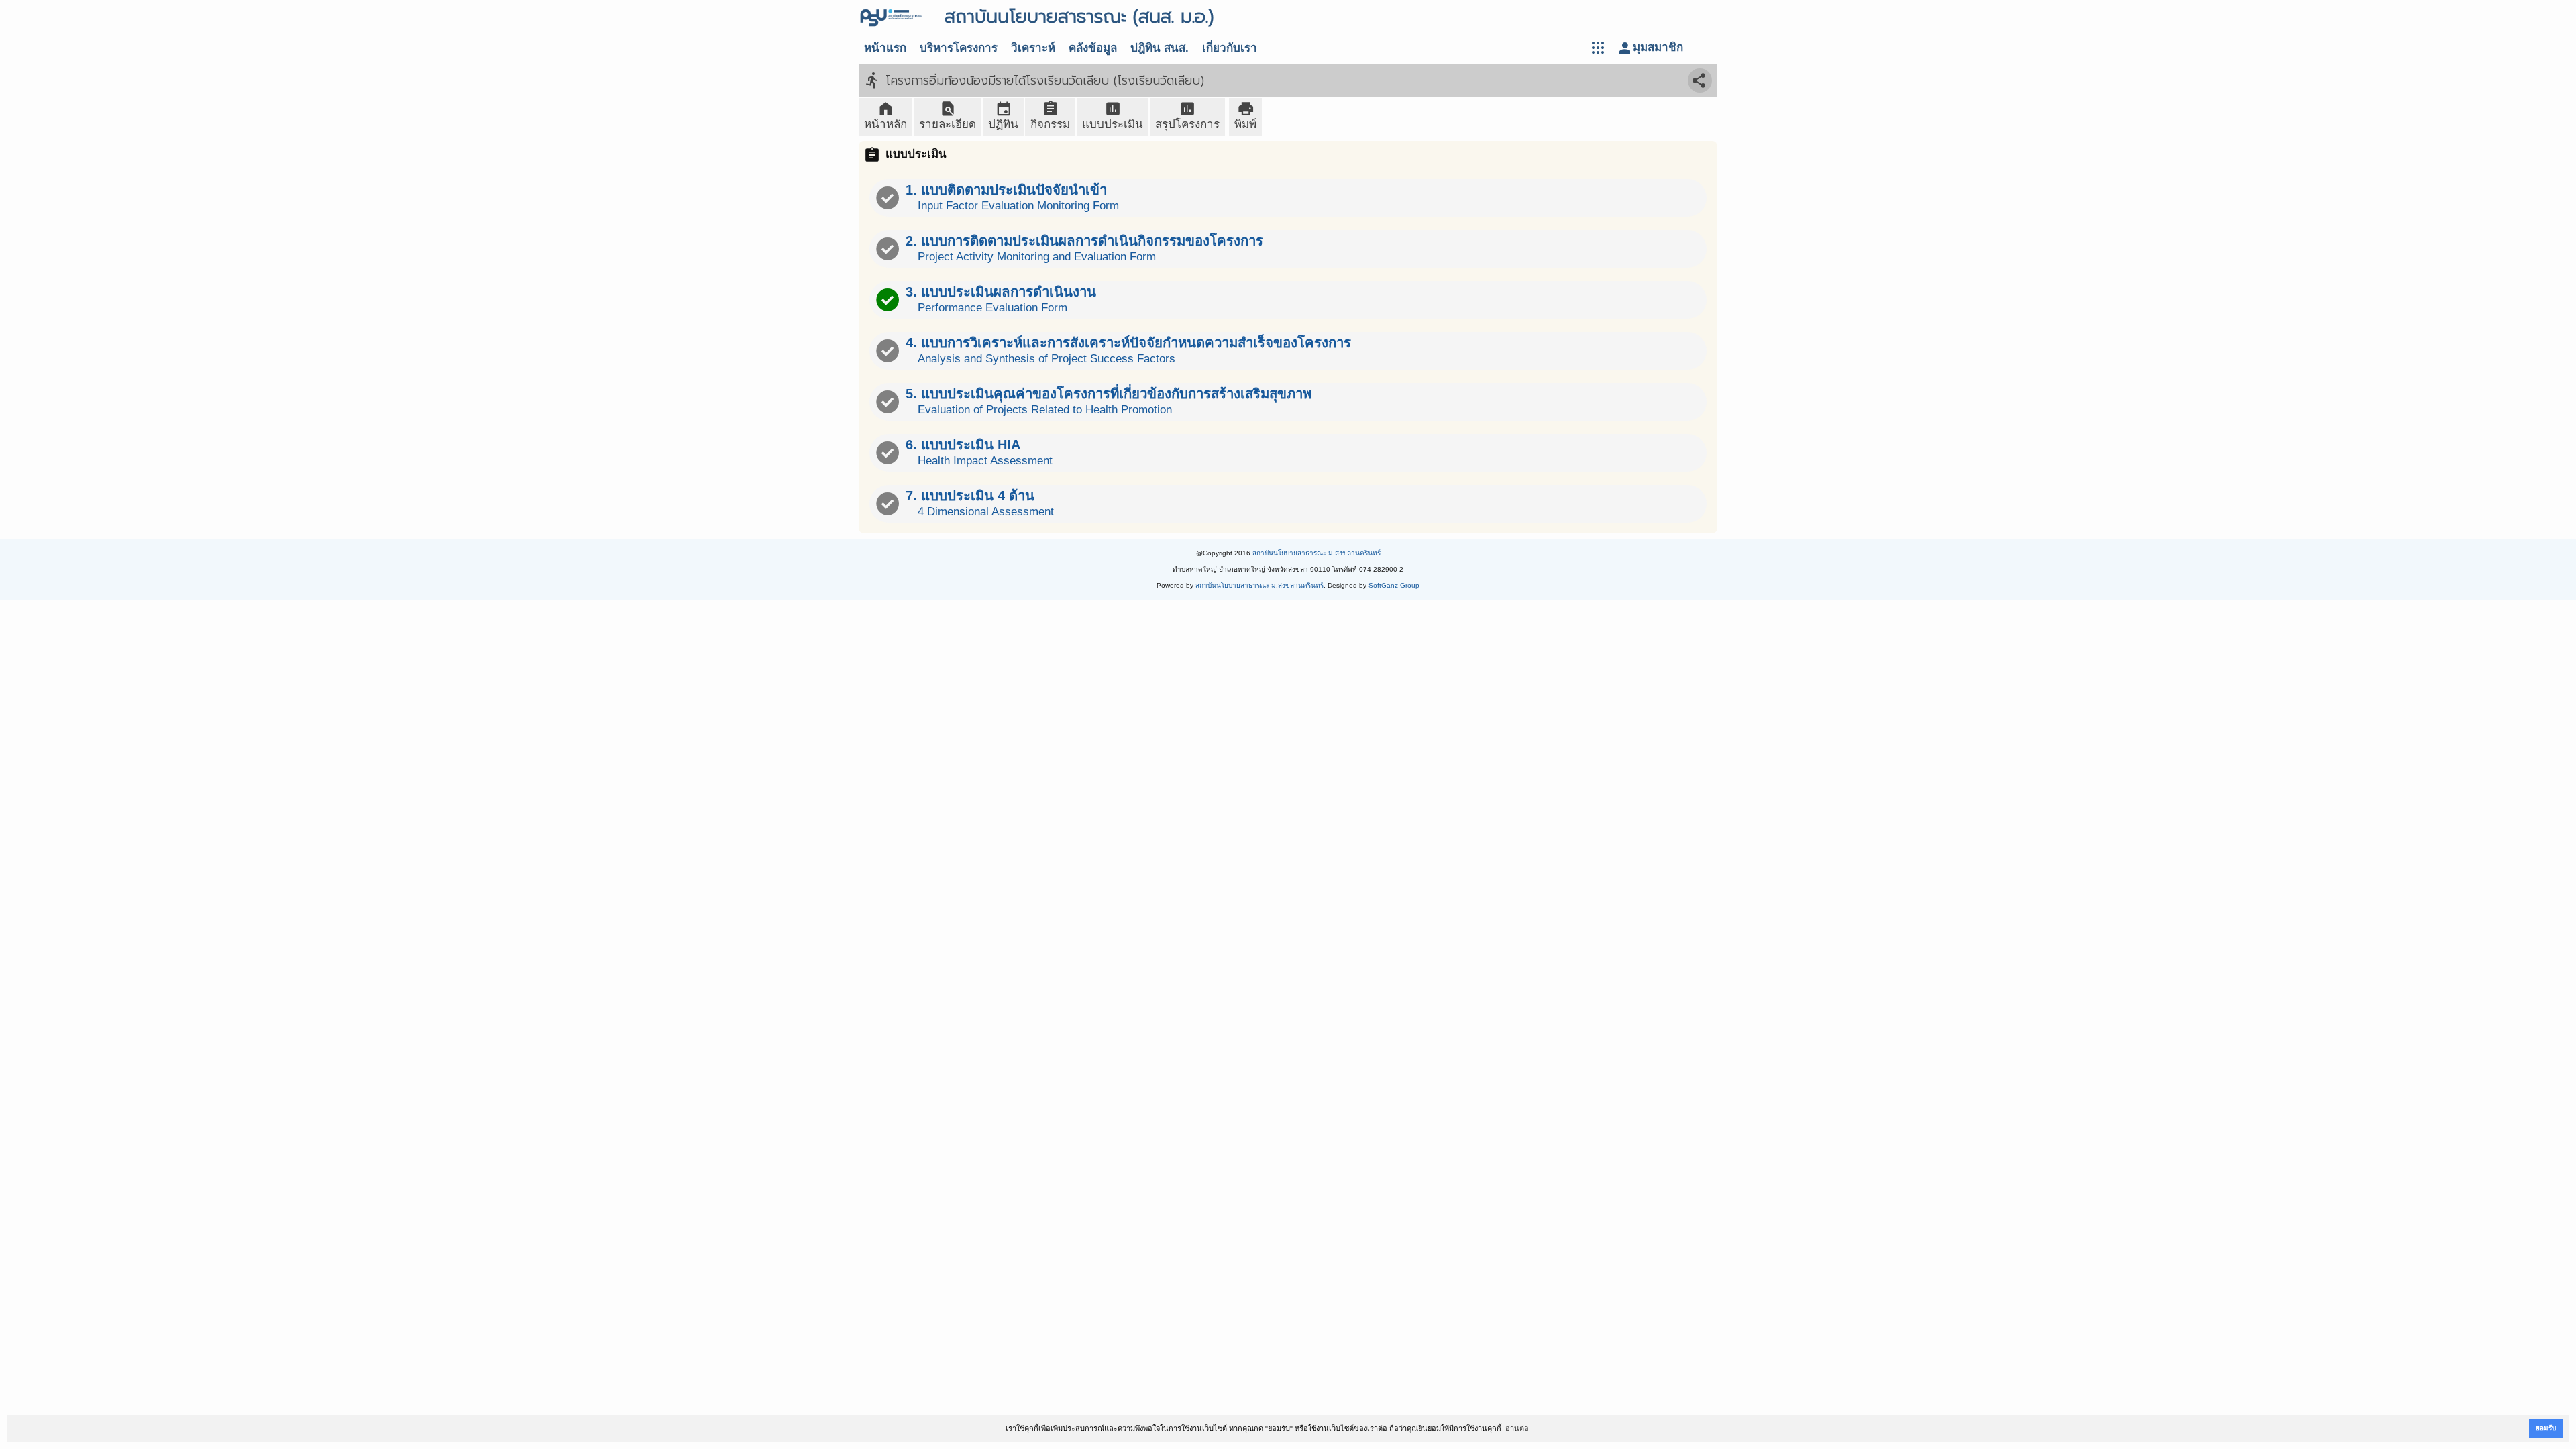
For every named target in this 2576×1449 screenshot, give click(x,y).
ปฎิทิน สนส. (1160, 48)
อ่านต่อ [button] (1517, 1428)
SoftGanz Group (1394, 585)
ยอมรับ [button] (2546, 1428)
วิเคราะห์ (1033, 48)
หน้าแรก (885, 48)
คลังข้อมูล (1093, 48)
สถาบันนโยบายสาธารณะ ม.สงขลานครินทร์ (1317, 553)
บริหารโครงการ (959, 48)
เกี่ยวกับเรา (1230, 48)
